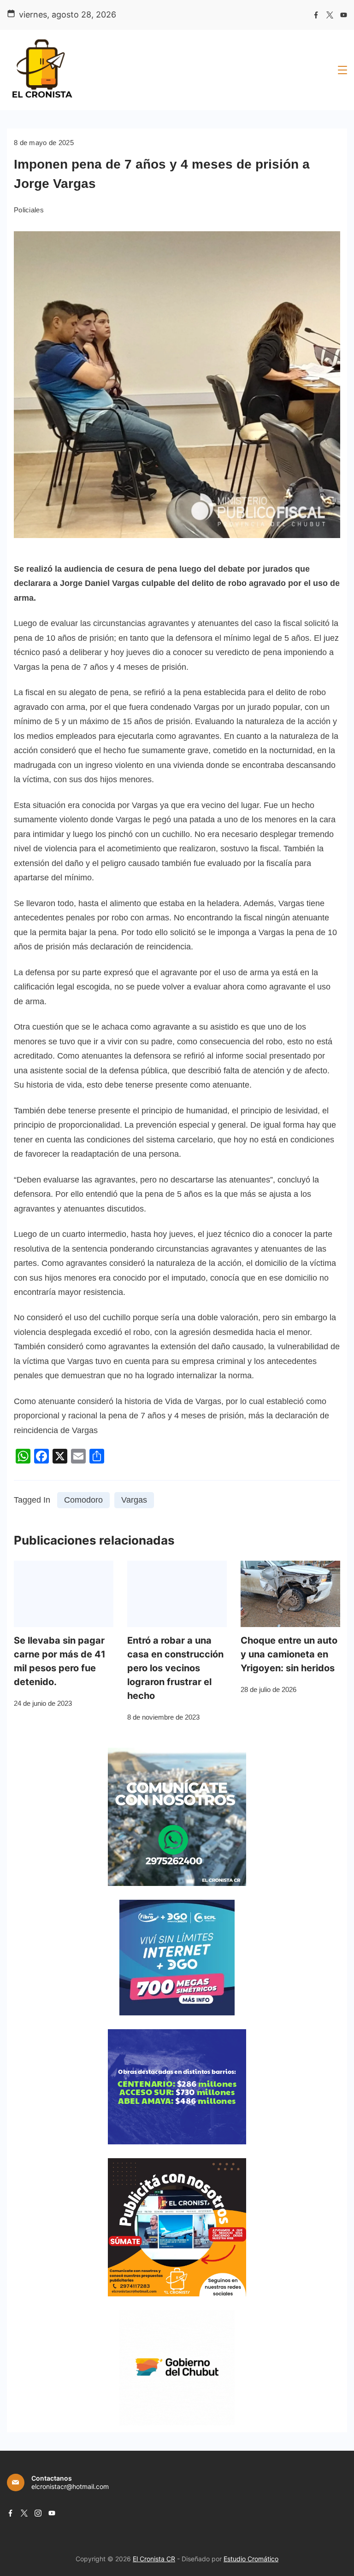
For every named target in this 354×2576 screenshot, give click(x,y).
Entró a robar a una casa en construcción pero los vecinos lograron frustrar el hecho (175, 1668)
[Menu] (342, 70)
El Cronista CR (154, 2559)
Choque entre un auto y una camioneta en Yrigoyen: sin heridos (289, 1654)
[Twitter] (330, 15)
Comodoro (83, 1500)
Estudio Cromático (251, 2559)
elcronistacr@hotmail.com (70, 2486)
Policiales (29, 210)
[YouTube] (344, 15)
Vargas (134, 1500)
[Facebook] (316, 15)
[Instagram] (38, 2513)
